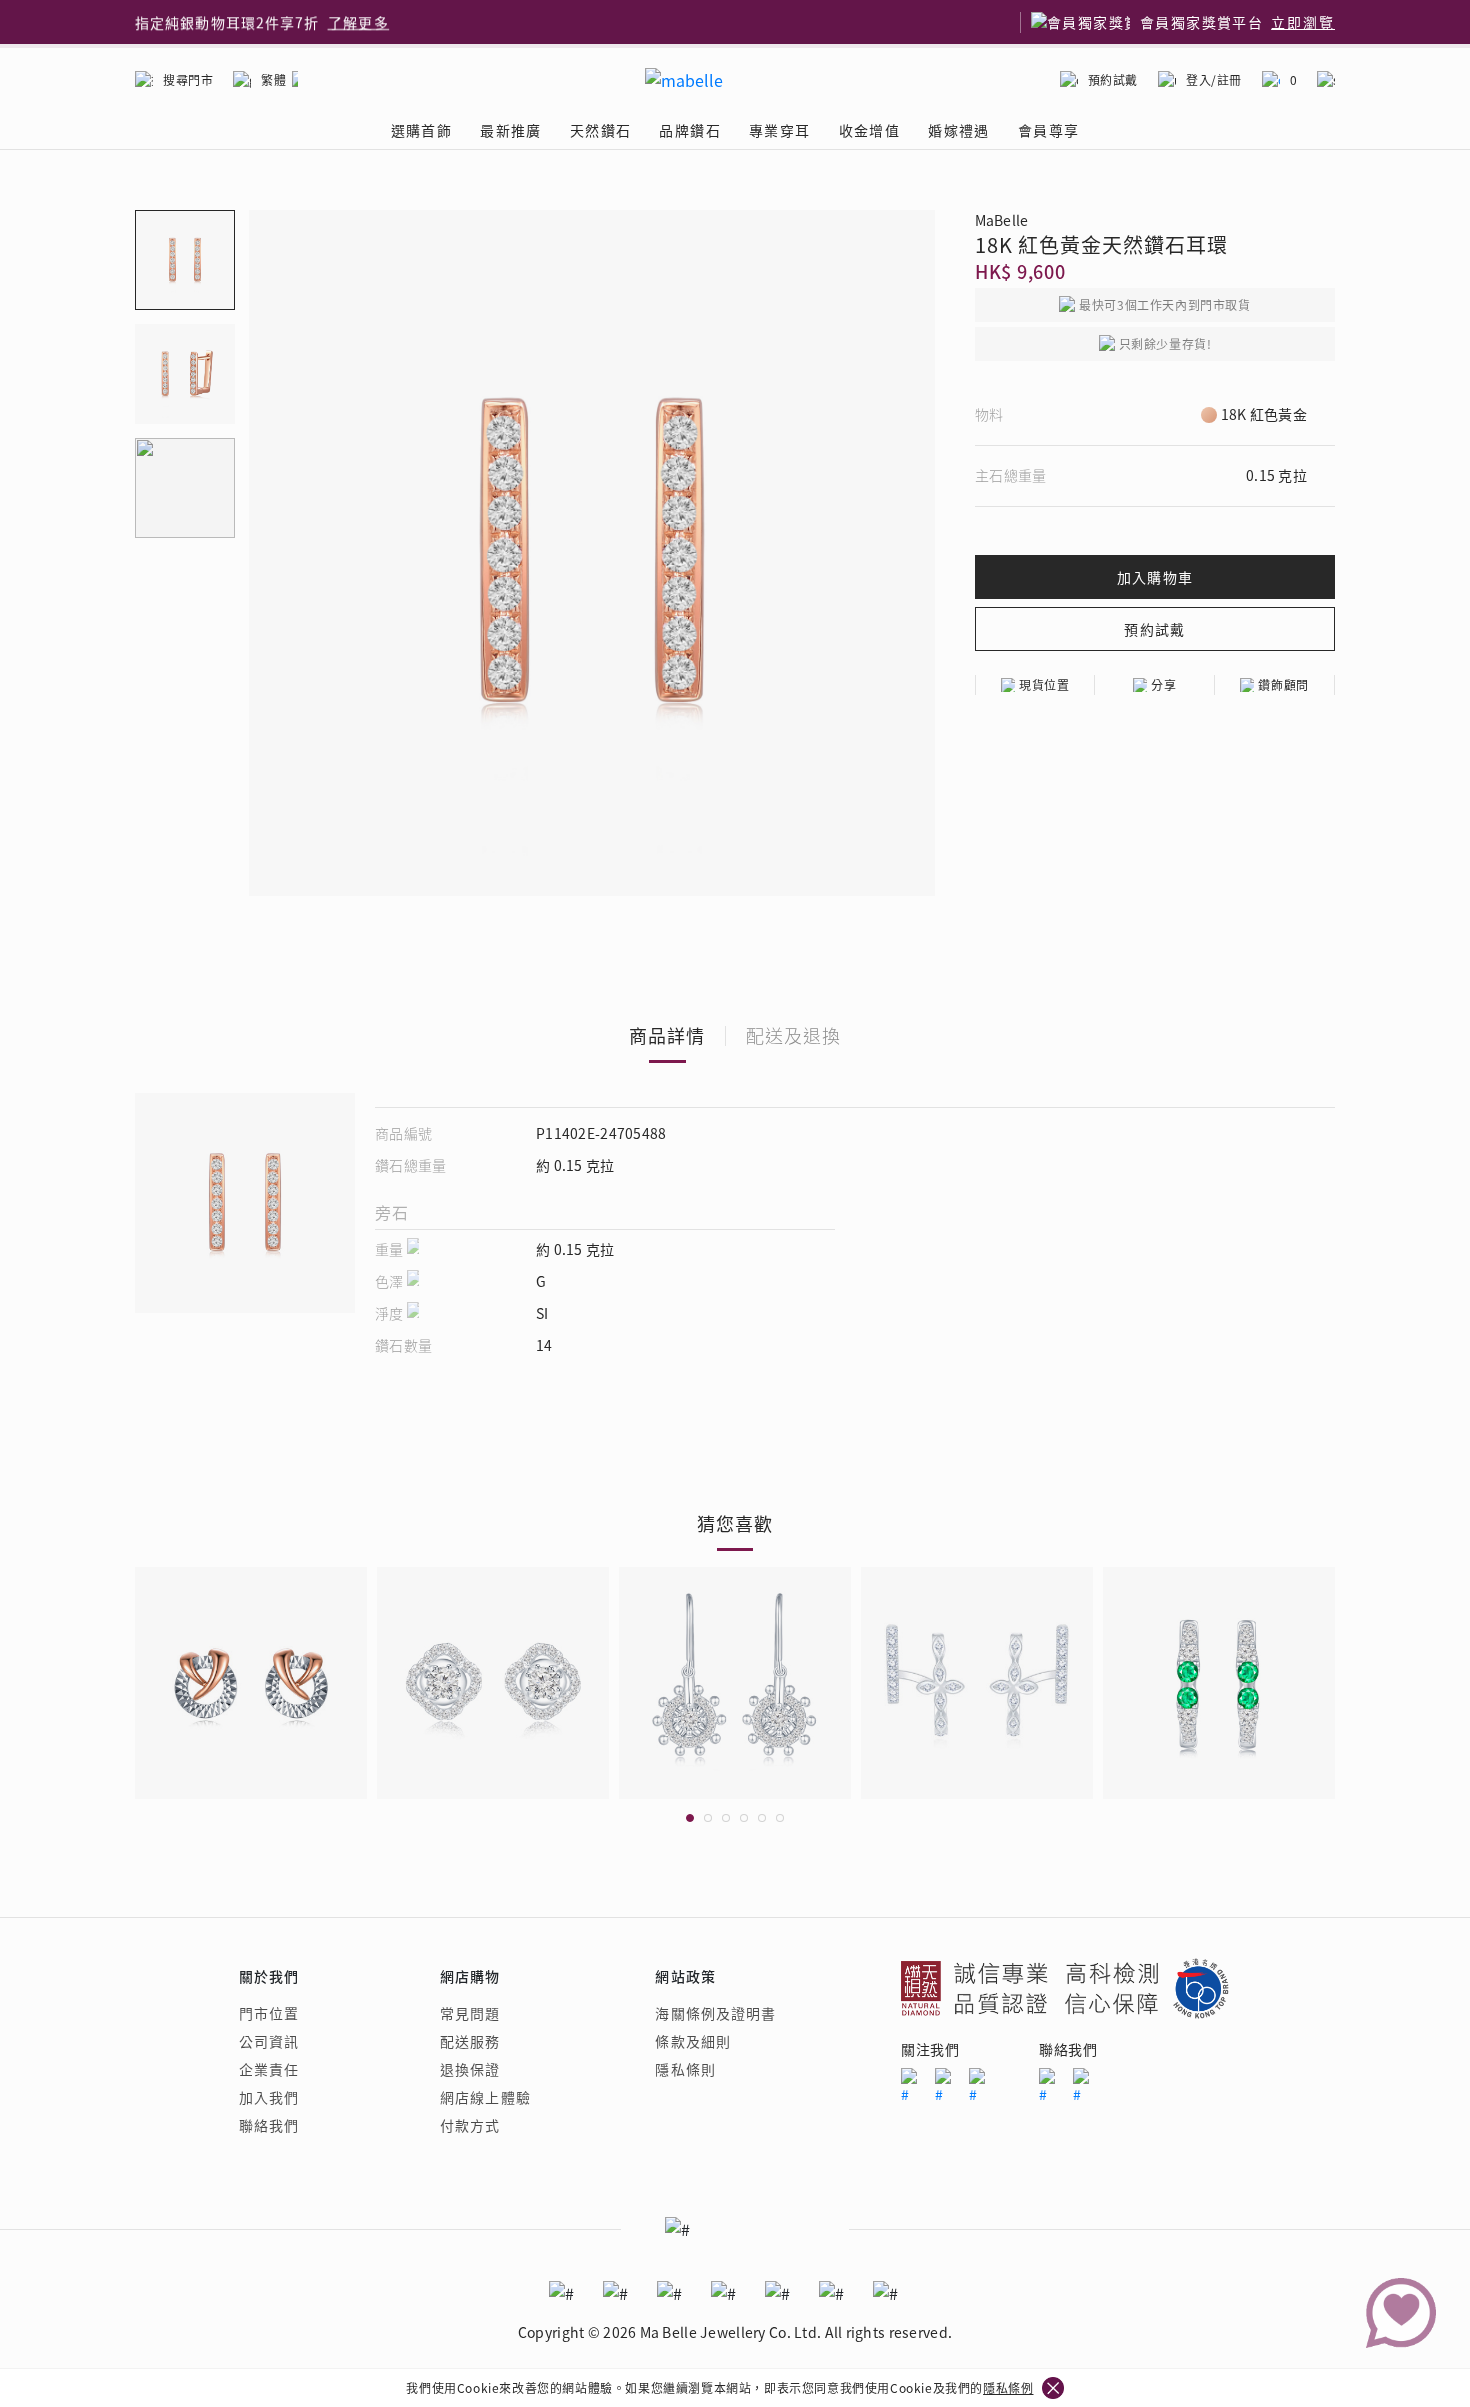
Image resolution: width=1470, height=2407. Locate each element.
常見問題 (470, 2013)
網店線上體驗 (485, 2097)
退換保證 (470, 2069)
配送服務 (470, 2041)
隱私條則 (685, 2069)
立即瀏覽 (1303, 22)
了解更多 (359, 22)
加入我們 (269, 2097)
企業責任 (269, 2069)
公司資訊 (269, 2041)
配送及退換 (793, 1035)
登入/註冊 (1214, 79)
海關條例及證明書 (715, 2013)
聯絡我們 (269, 2125)
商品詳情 (667, 1035)
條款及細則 (693, 2041)
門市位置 (269, 2013)
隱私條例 (1008, 2387)
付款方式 (470, 2125)
